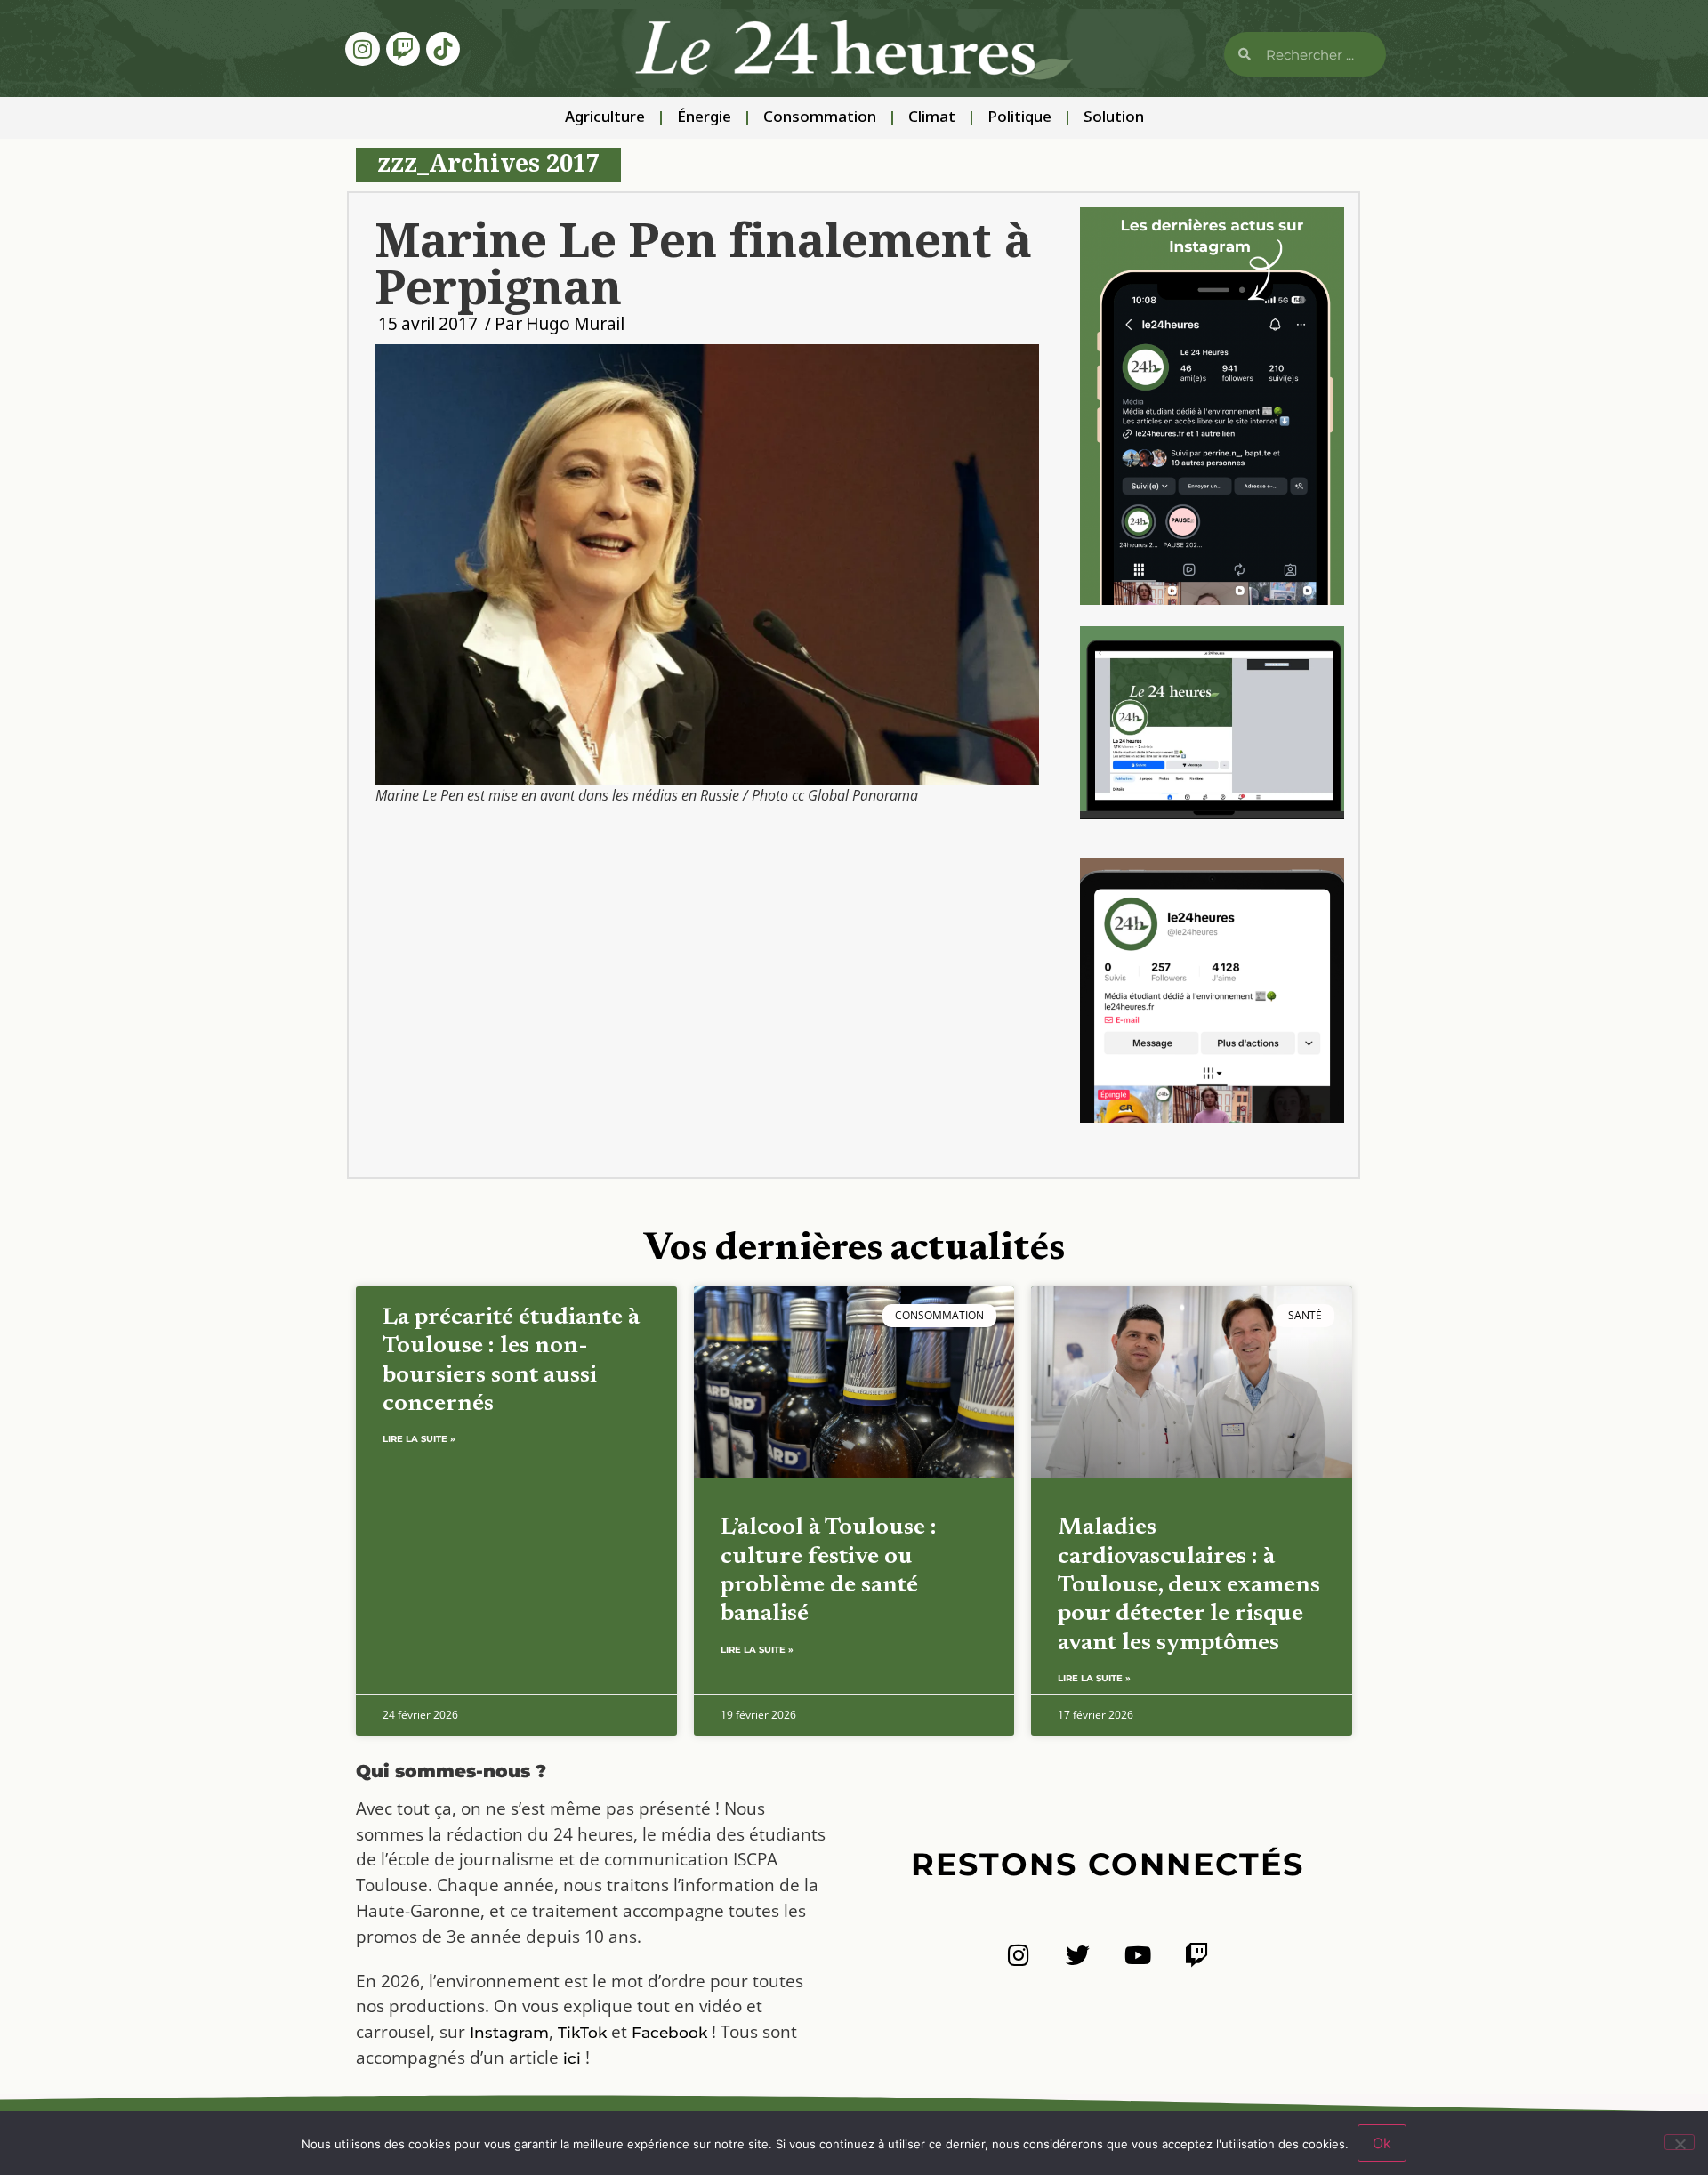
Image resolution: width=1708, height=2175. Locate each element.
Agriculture (605, 118)
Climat (932, 118)
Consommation (820, 118)
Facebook (669, 2033)
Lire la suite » (419, 1439)
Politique (1019, 118)
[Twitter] (1078, 1955)
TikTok (582, 2033)
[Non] (1680, 2142)
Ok (1382, 2143)
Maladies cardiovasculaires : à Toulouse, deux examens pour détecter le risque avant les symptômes (1189, 1586)
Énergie (704, 118)
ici (572, 2058)
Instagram (509, 2033)
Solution (1114, 118)
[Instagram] (362, 49)
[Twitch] (403, 49)
